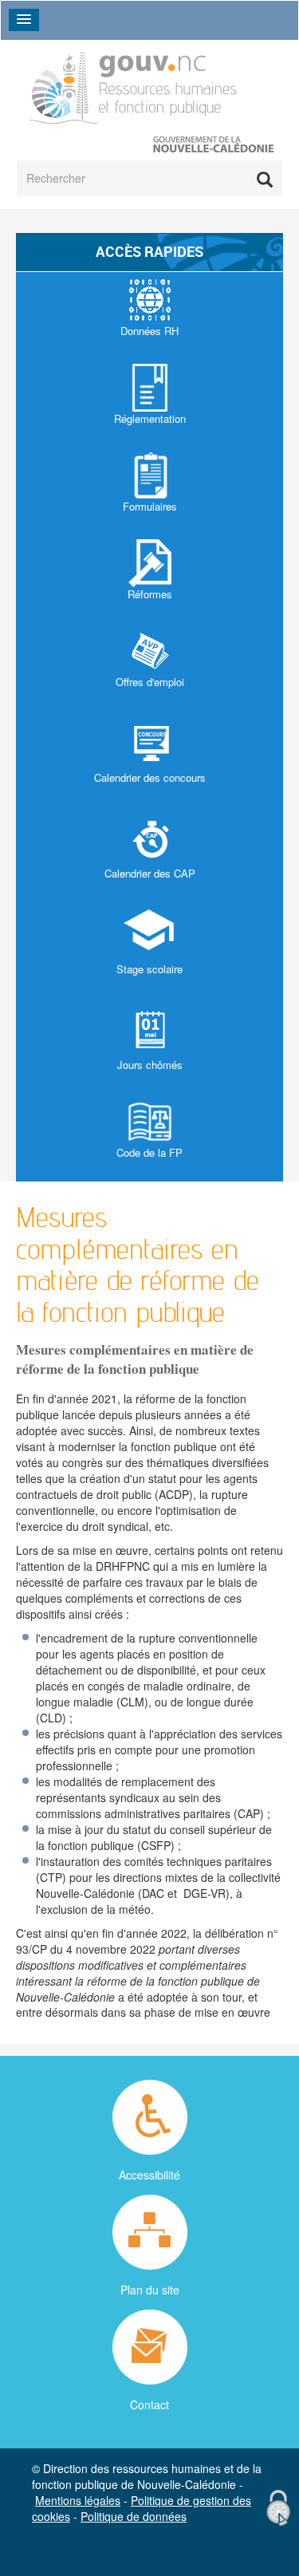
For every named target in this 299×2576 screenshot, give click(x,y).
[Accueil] (134, 86)
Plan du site (150, 2290)
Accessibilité (149, 2175)
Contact (149, 2404)
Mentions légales (78, 2500)
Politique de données (134, 2516)
